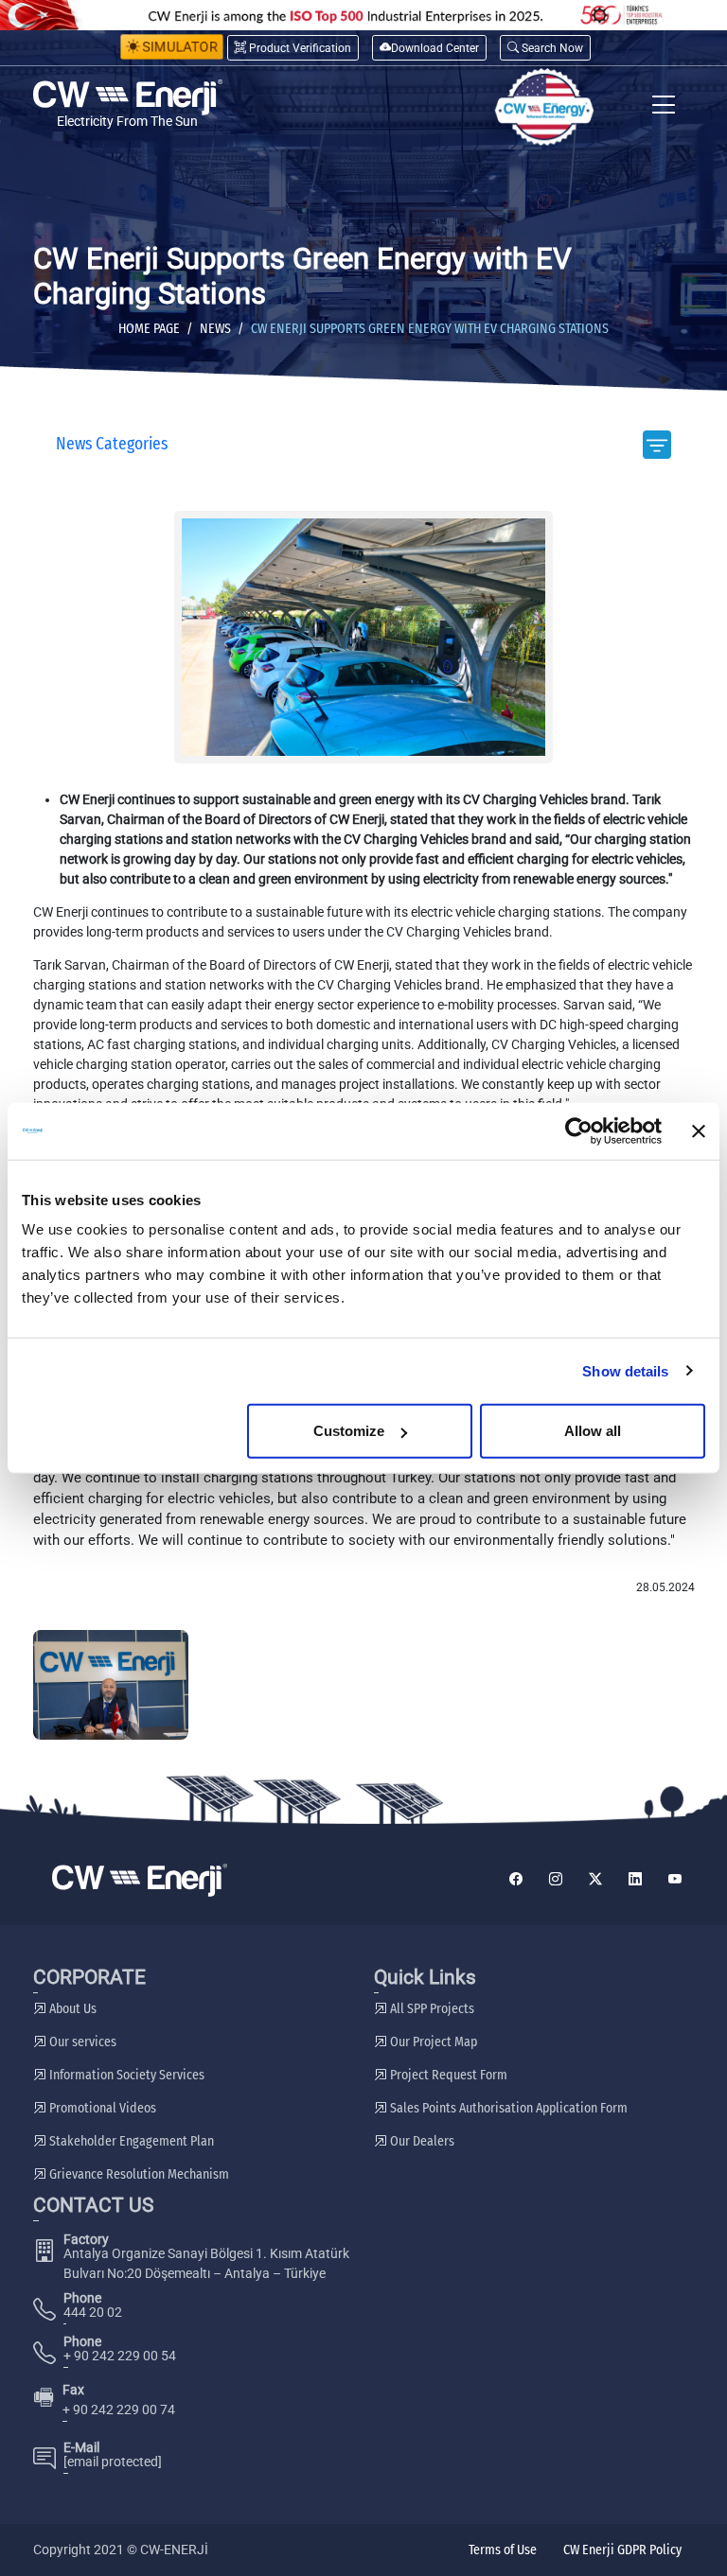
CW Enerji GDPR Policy (622, 2550)
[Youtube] (675, 1880)
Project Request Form (447, 2075)
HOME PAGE (149, 329)
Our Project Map (432, 2042)
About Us (71, 2009)
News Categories (112, 444)
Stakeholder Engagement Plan (130, 2141)
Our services (81, 2042)
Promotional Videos (101, 2108)
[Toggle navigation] (664, 107)
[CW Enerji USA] (544, 107)
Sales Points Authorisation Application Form (507, 2108)
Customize (349, 1431)
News (215, 329)
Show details (625, 1370)
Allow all (593, 1431)
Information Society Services (125, 2075)
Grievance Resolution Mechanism (138, 2174)
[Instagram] (556, 1880)
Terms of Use (503, 2550)
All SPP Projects (431, 2009)
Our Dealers (421, 2141)
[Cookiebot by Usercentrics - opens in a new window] (579, 1130)
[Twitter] (595, 1880)
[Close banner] (699, 1130)
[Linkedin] (635, 1880)
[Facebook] (516, 1880)
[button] (545, 48)
